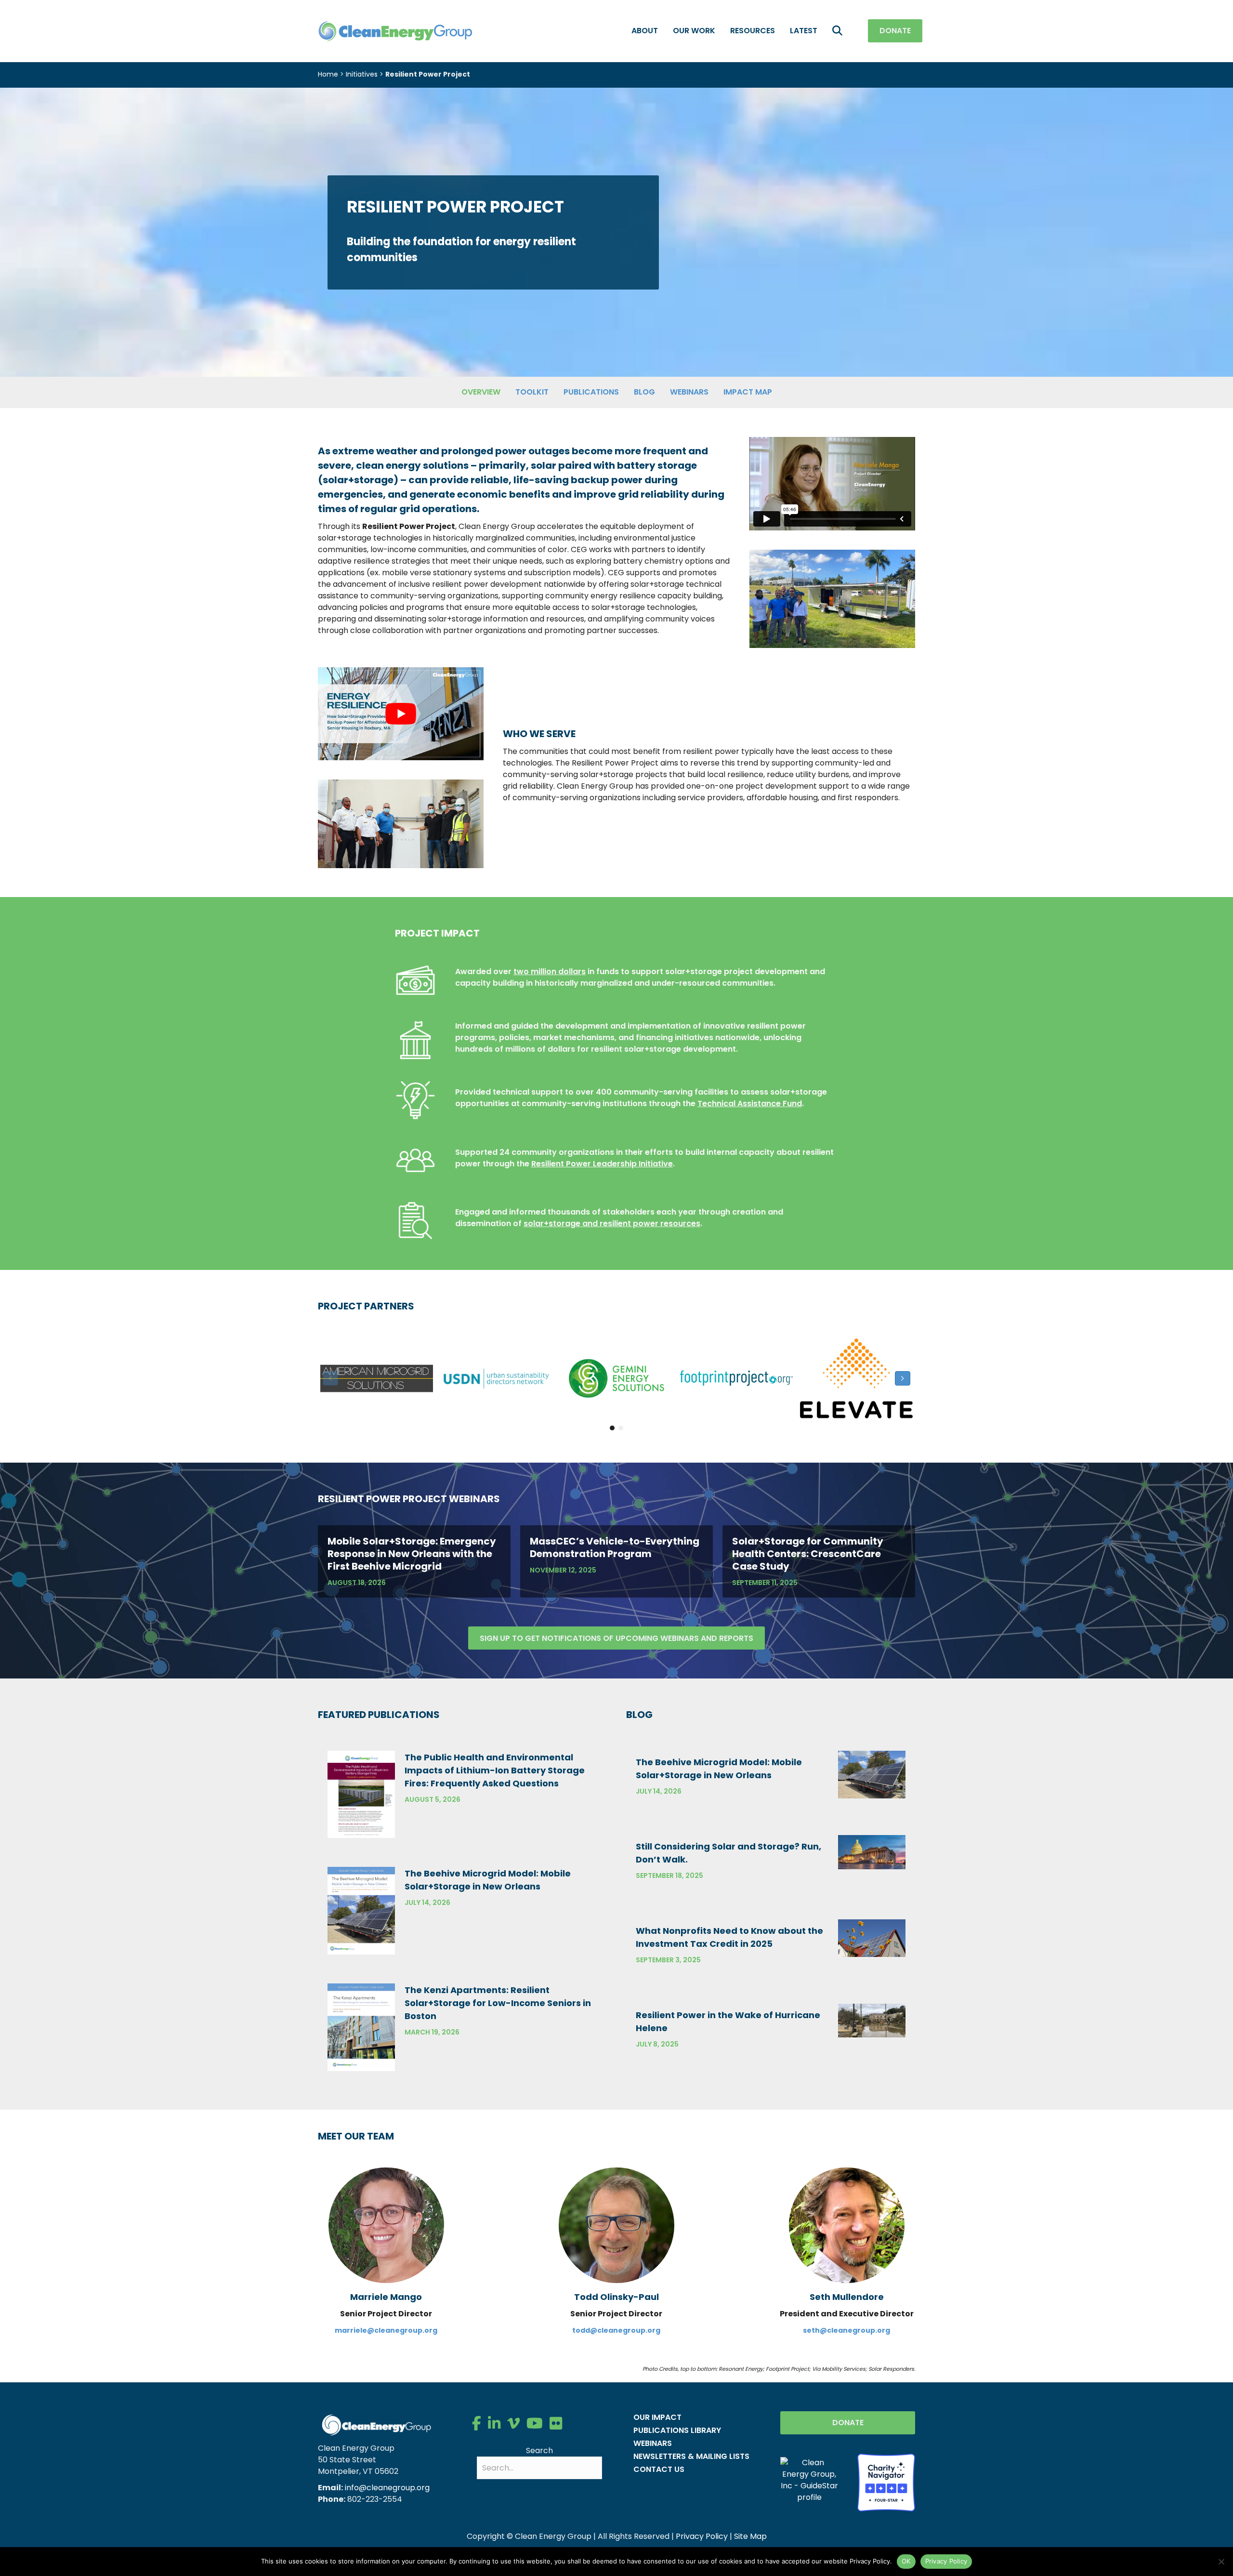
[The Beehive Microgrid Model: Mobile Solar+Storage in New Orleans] (361, 1910)
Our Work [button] (694, 31)
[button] (839, 31)
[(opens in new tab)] (886, 2482)
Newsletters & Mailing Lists (691, 2456)
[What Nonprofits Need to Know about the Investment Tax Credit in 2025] (872, 1937)
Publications (591, 392)
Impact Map (748, 392)
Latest (804, 31)
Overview (481, 392)
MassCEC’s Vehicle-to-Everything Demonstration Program (615, 1547)
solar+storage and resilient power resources (612, 1223)
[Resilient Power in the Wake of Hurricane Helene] (872, 2020)
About (645, 31)
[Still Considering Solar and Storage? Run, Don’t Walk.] (872, 1852)
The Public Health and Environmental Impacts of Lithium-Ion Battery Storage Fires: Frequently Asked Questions (495, 1770)
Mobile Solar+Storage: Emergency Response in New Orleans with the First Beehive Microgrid (412, 1554)
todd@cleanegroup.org (616, 2330)
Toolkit (532, 392)
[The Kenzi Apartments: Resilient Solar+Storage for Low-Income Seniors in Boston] (361, 2027)
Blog (644, 392)
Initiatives (362, 74)
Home (328, 74)
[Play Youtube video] (401, 714)
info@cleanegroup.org (387, 2488)
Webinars (689, 392)
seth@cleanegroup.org (846, 2330)
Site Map (750, 2536)
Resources (753, 31)
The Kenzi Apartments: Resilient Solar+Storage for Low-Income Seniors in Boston (498, 2003)
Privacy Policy (702, 2536)
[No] (1221, 2562)
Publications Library (677, 2430)
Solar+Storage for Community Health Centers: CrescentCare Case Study (808, 1554)
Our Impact (657, 2417)
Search (539, 2451)
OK (906, 2561)
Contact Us (659, 2469)
